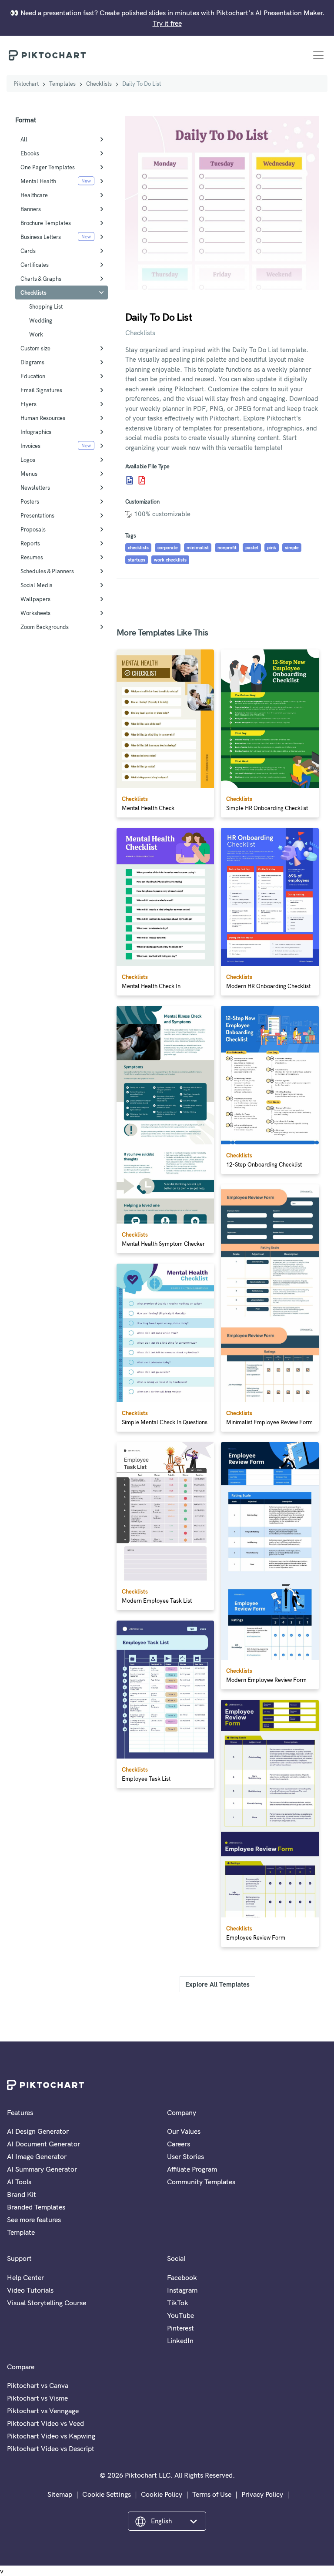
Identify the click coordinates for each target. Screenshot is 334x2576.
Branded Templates (36, 2207)
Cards (28, 251)
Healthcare (34, 195)
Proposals (33, 529)
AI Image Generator (37, 2156)
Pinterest (180, 2328)
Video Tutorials (30, 2290)
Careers (179, 2144)
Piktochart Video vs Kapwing (51, 2436)
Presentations (37, 515)
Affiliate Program (192, 2169)
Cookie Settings (107, 2494)
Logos (28, 460)
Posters (30, 501)
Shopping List (46, 306)
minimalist (198, 548)
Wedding (41, 320)
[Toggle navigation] (318, 55)
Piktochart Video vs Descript (51, 2448)
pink (272, 548)
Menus (29, 474)
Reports (30, 543)
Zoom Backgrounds (45, 627)
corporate (168, 548)
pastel (252, 548)
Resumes (32, 557)
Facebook (182, 2277)
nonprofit (227, 548)
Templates (62, 84)
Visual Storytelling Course (47, 2303)
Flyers (28, 404)
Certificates (35, 265)
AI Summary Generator (42, 2169)
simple (292, 548)
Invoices (30, 446)
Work (36, 334)
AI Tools (19, 2182)
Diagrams (32, 362)
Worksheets (35, 613)
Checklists (99, 84)
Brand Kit (22, 2194)
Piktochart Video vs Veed (45, 2423)
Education (33, 376)
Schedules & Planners (47, 571)
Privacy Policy (262, 2494)
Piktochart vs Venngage (43, 2411)
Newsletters (35, 488)
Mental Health (38, 181)
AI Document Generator (43, 2144)
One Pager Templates (48, 167)
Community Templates (201, 2182)
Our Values (184, 2131)
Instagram (182, 2290)
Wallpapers (35, 599)
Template (21, 2232)
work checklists (170, 560)
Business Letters (41, 237)
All (24, 139)
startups (137, 560)
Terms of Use (212, 2494)
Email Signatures (41, 390)
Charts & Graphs (41, 279)
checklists (138, 548)
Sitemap (60, 2494)
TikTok (178, 2303)
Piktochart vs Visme (37, 2398)
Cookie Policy (162, 2494)
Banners (31, 209)
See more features (34, 2220)
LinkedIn (180, 2341)
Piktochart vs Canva (38, 2385)
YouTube (180, 2315)
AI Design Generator (38, 2131)
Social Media (37, 585)
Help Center (25, 2277)
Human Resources (43, 418)
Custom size (35, 348)
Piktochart (26, 84)
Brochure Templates (46, 223)
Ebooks (30, 153)
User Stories (185, 2156)
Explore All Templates (217, 1984)
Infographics (36, 432)
